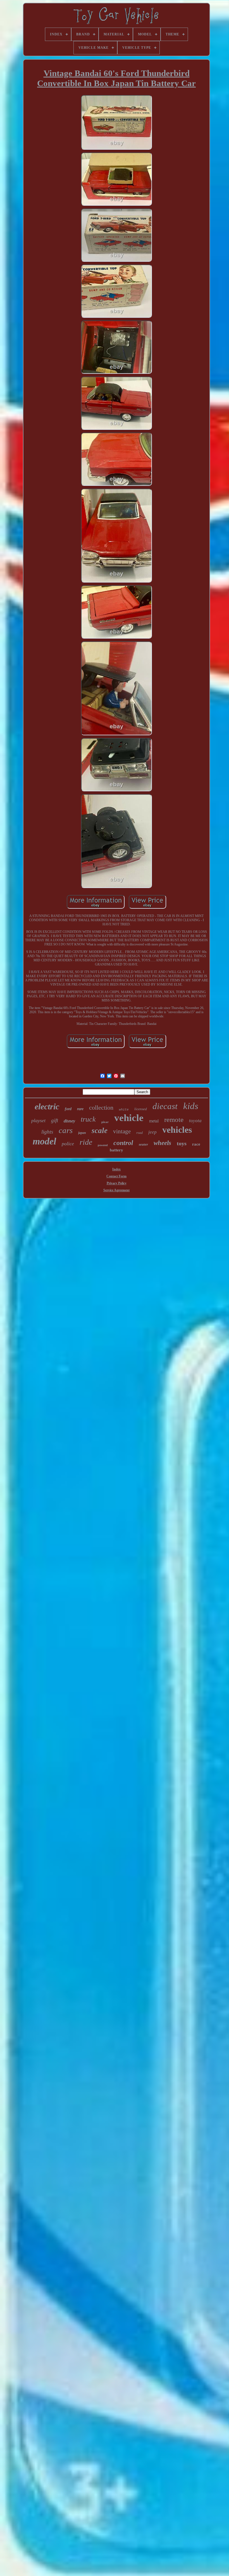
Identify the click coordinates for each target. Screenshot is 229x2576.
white (124, 1110)
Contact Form (116, 1176)
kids (191, 1106)
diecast (165, 1106)
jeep (152, 1132)
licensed (141, 1109)
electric (47, 1106)
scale (100, 1131)
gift (55, 1120)
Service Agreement (116, 1190)
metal (154, 1121)
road (139, 1133)
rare (80, 1109)
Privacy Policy (117, 1183)
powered (103, 1145)
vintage (122, 1131)
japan (82, 1133)
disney (69, 1121)
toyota (195, 1121)
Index (116, 1169)
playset (38, 1120)
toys (182, 1143)
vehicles (177, 1130)
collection (101, 1108)
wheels (162, 1143)
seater (143, 1144)
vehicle (129, 1118)
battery (116, 1150)
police (68, 1144)
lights (47, 1132)
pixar (105, 1122)
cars (66, 1130)
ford (68, 1109)
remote (174, 1120)
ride (86, 1142)
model (44, 1141)
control (123, 1143)
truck (88, 1119)
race (196, 1144)
